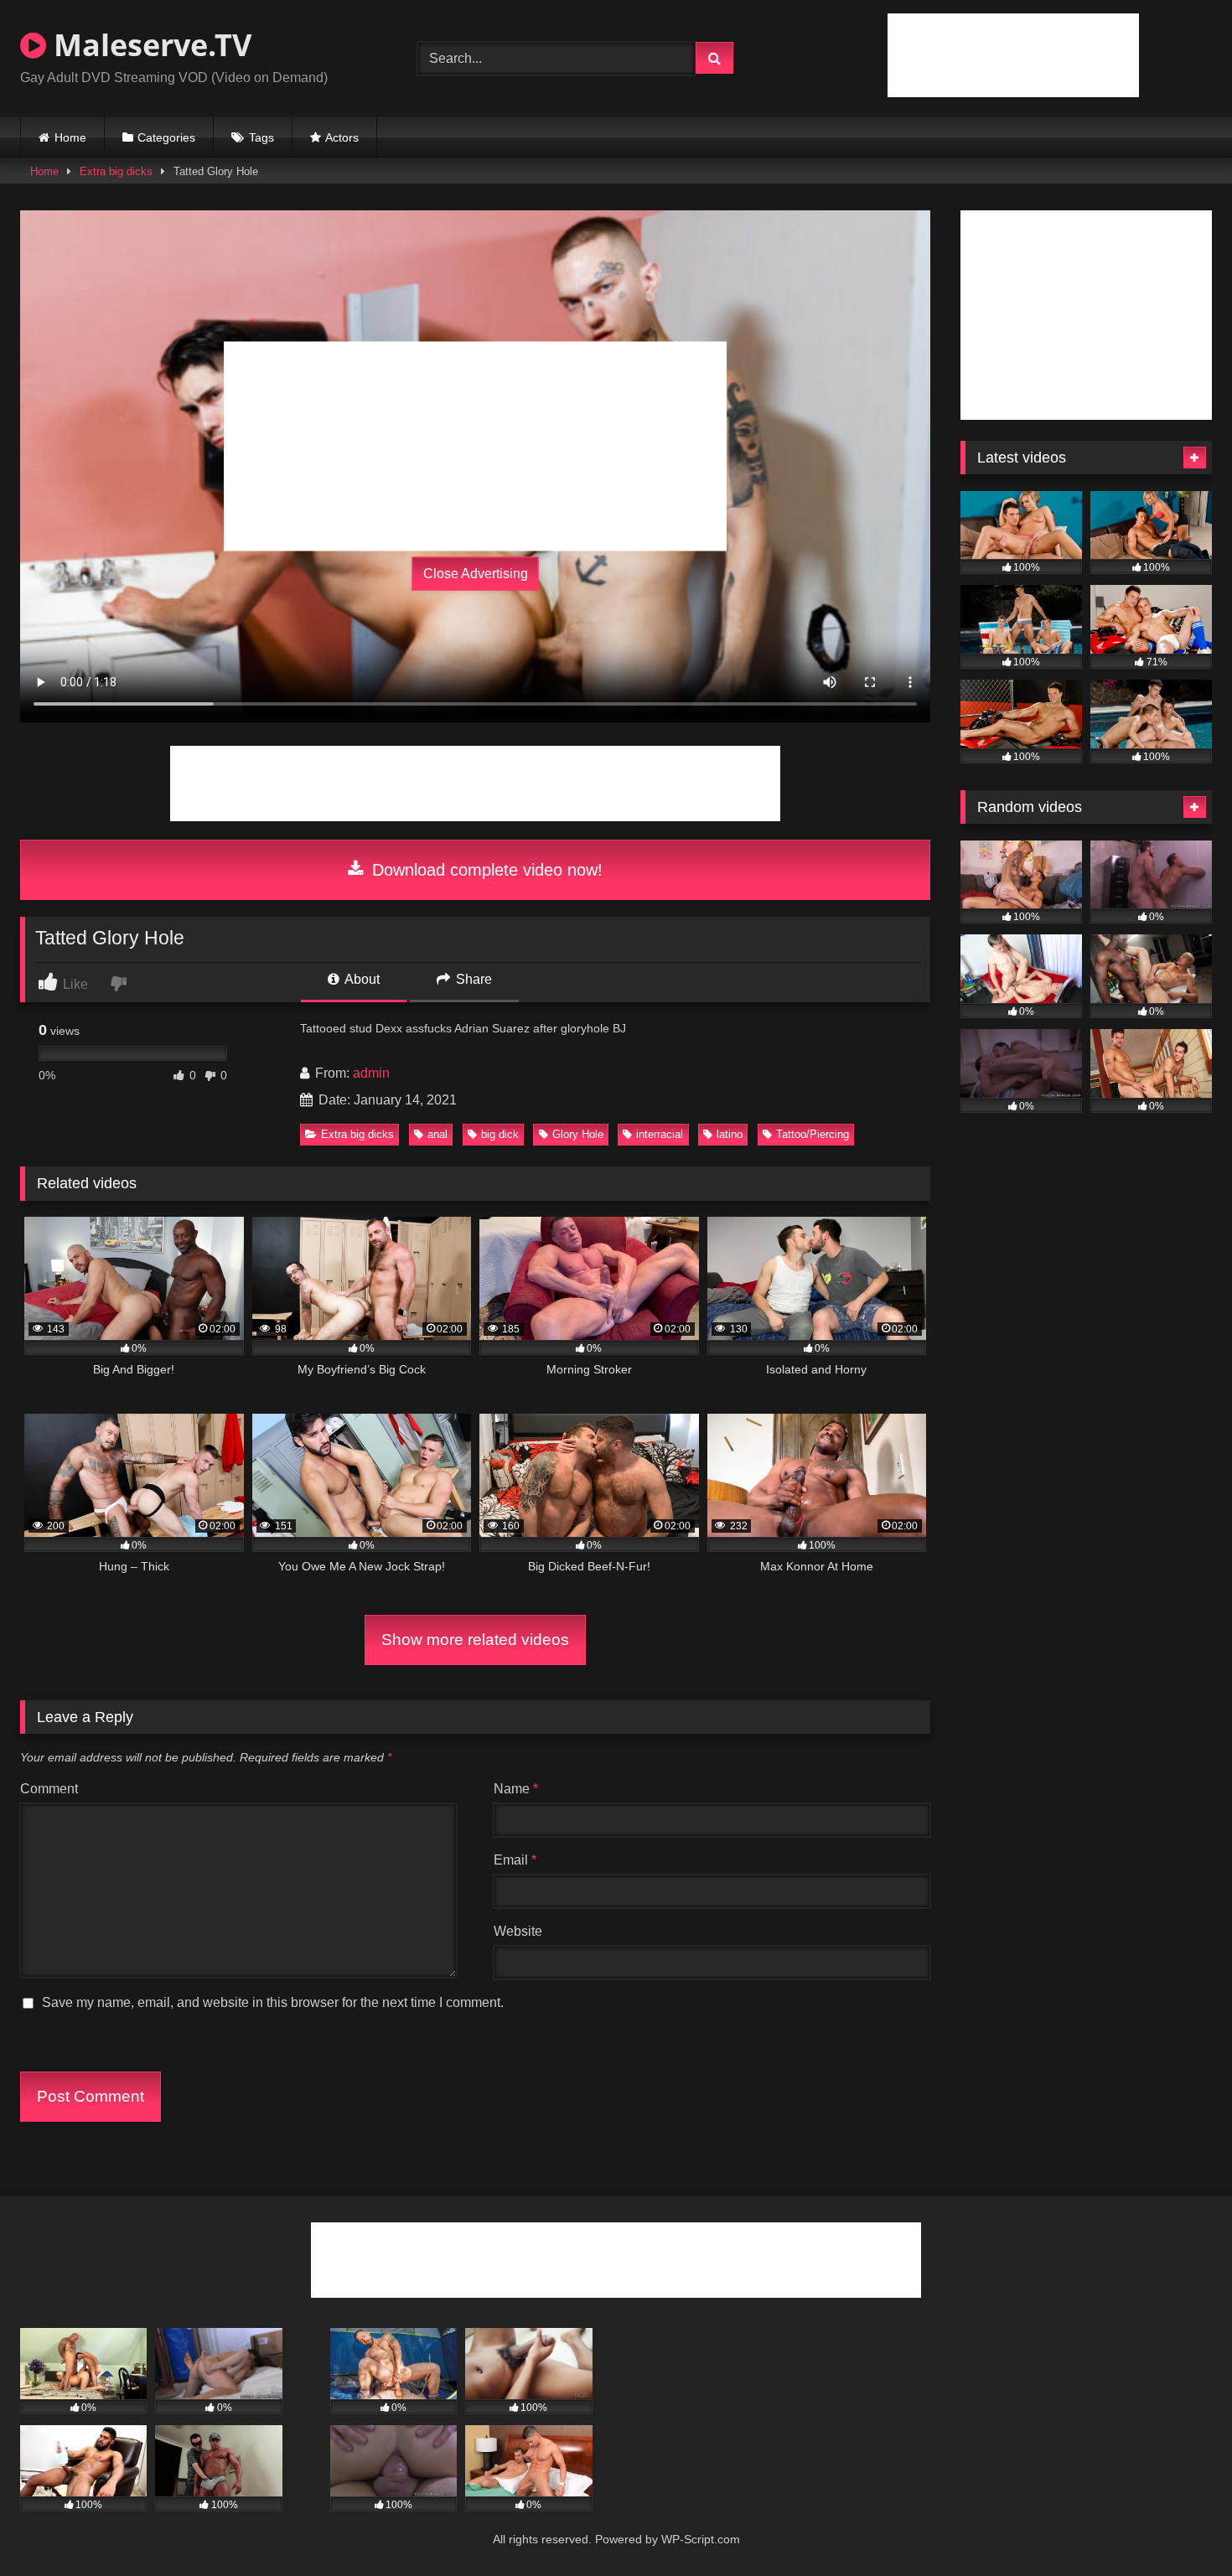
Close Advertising (476, 574)
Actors (342, 137)
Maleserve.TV (149, 45)
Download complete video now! (485, 870)
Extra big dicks (116, 171)
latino (730, 1134)
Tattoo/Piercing (813, 1134)
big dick (500, 1134)
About (361, 979)
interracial (660, 1134)
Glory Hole (578, 1134)
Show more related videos (475, 1640)
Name (516, 1789)
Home (70, 137)
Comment (49, 1789)
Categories (166, 137)
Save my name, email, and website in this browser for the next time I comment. (273, 2002)
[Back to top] (1180, 2526)
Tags (261, 137)
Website (518, 1931)
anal (437, 1134)
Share (472, 979)
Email (515, 1860)
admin (371, 1073)
